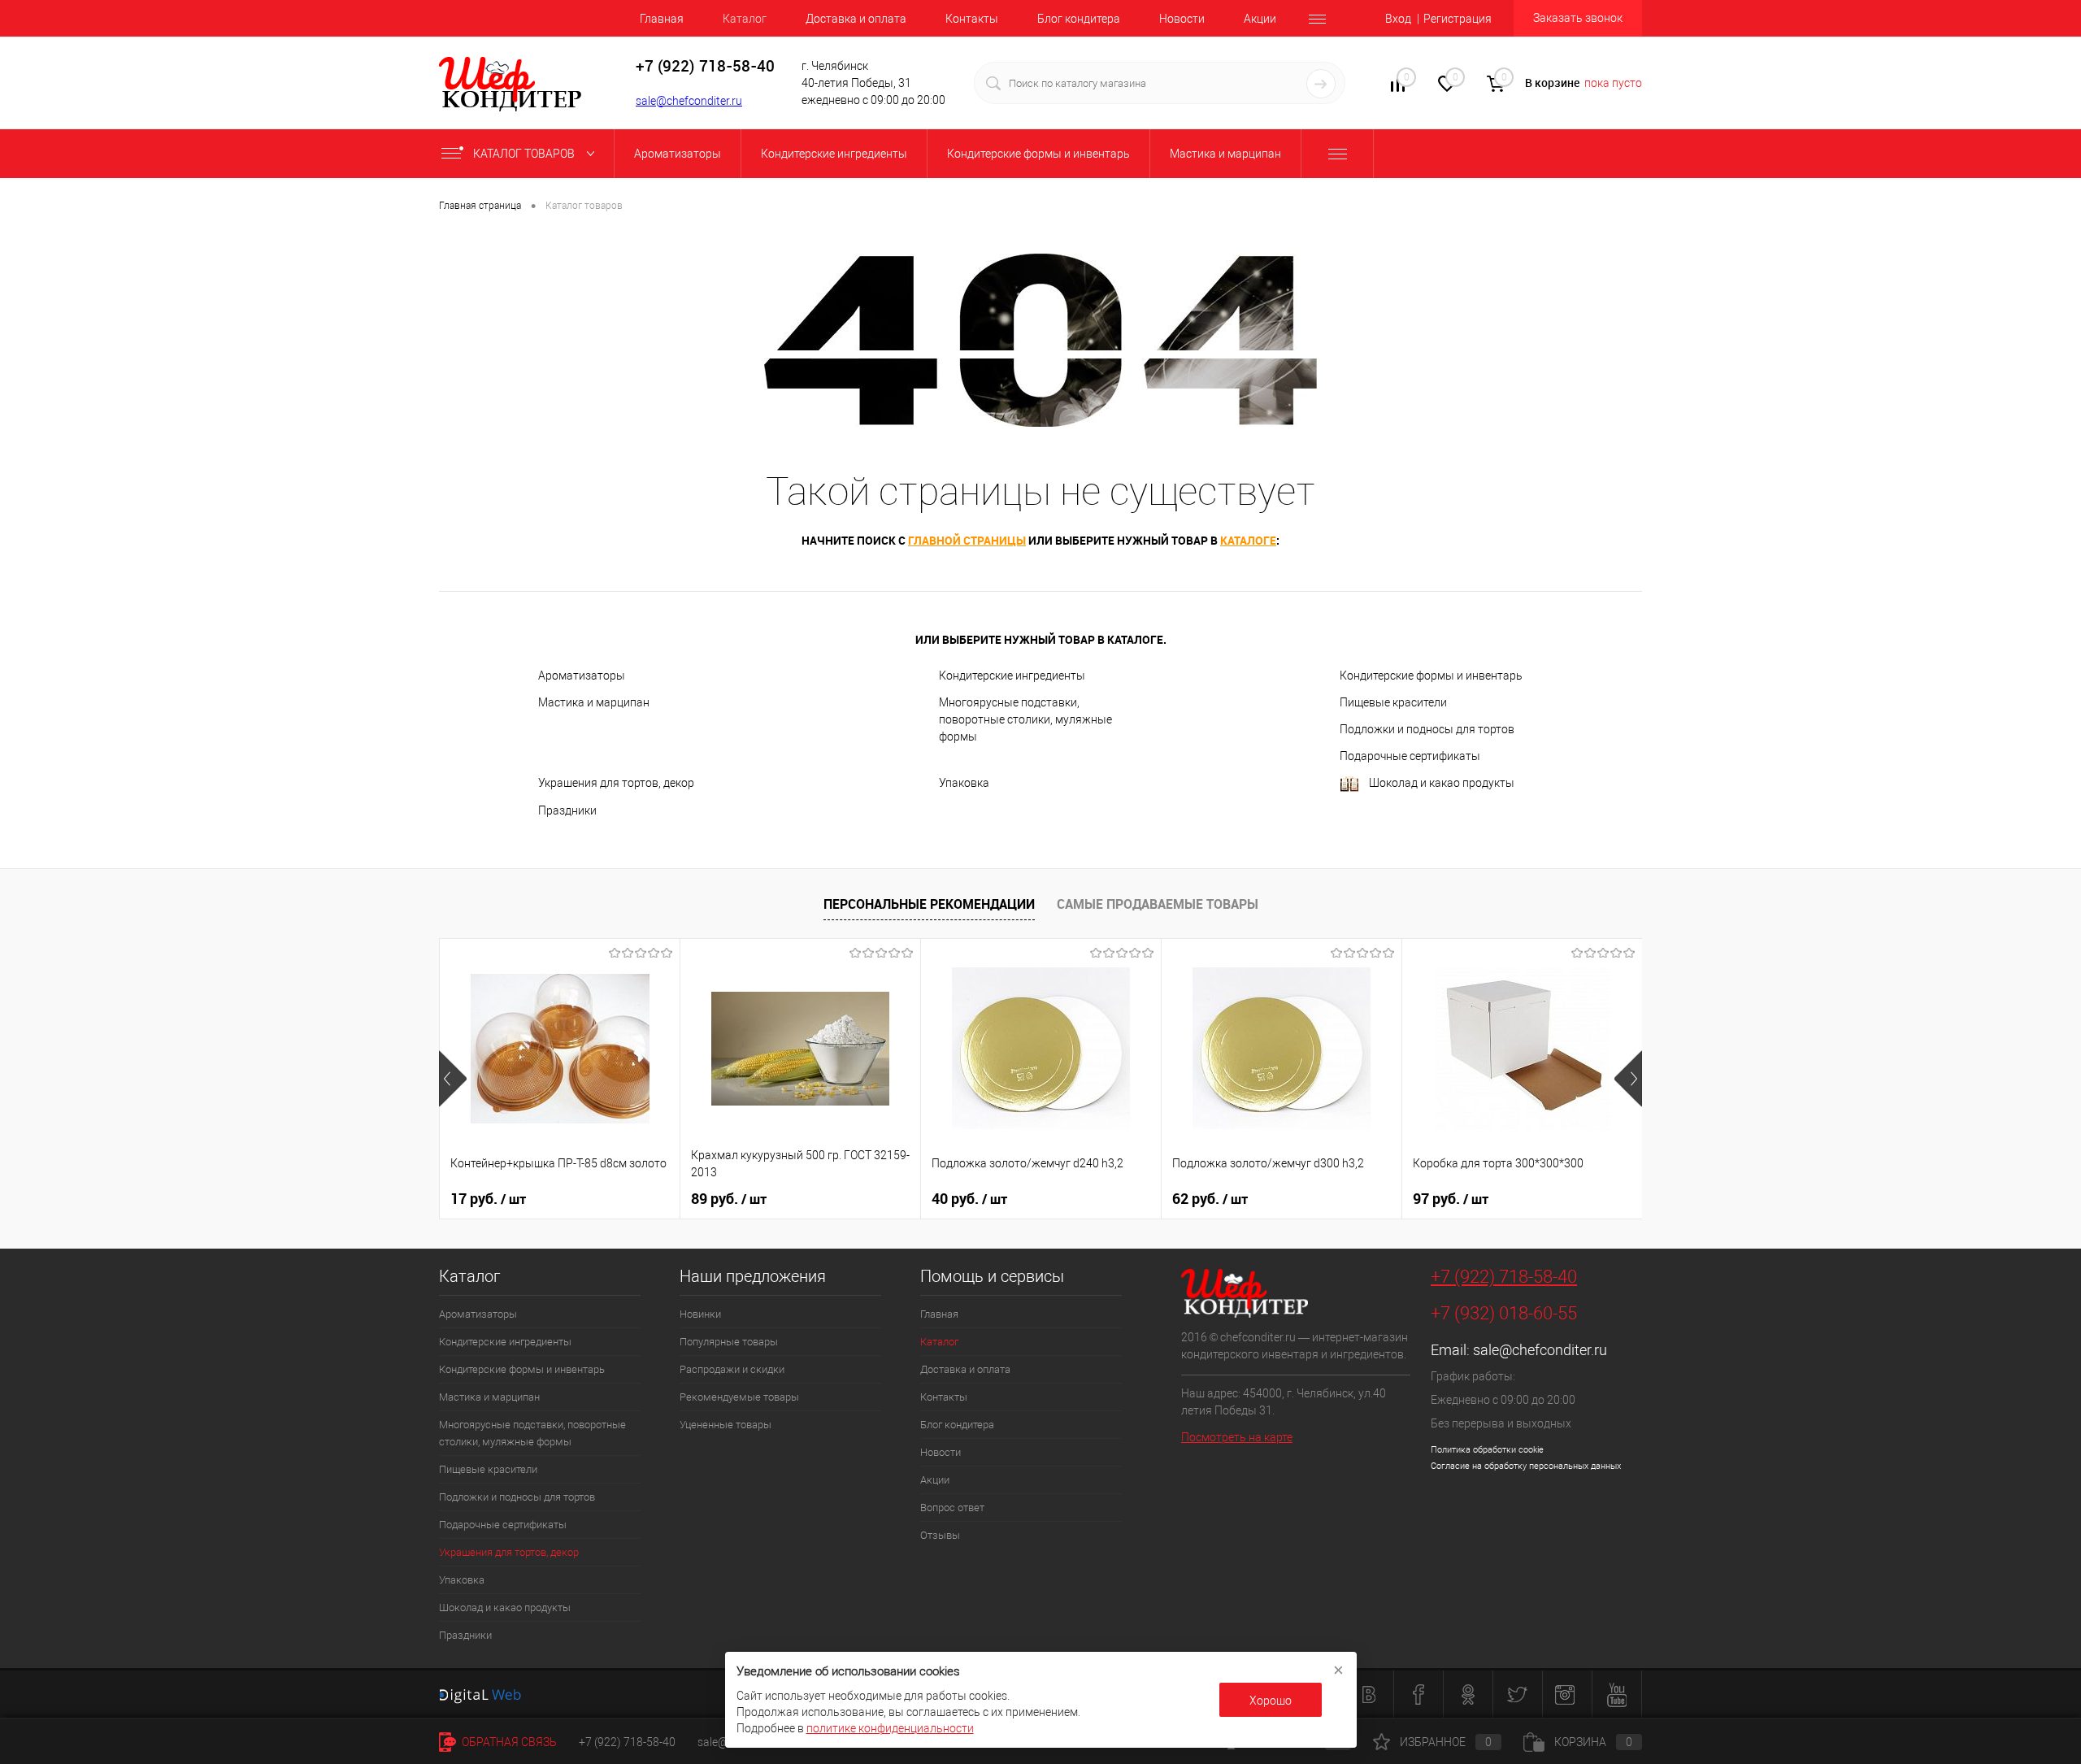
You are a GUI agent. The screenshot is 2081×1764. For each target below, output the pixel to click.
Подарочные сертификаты (1410, 756)
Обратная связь (508, 1742)
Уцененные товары (726, 1425)
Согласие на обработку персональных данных (1526, 1466)
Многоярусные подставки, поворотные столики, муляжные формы (1025, 719)
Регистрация (1458, 19)
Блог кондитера (1079, 19)
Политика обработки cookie (1487, 1450)
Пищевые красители (1393, 702)
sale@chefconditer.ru (689, 101)
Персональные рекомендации (929, 904)
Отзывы (940, 1535)
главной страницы (967, 540)
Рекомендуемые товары (739, 1397)
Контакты (972, 19)
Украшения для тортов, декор (616, 783)
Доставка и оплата (856, 19)
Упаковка (964, 783)
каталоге (1248, 540)
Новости (1182, 19)
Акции (1260, 19)
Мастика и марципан (594, 702)
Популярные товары (729, 1342)
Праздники (567, 810)
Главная (662, 19)
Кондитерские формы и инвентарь (1431, 676)
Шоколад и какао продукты (1442, 783)
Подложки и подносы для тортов (1427, 729)
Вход (1398, 19)
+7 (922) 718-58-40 (1504, 1277)
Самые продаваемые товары (1158, 904)
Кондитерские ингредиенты (1012, 676)
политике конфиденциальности (890, 1728)
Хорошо (1271, 1701)
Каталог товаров (525, 154)
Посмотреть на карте (1237, 1437)
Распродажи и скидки (732, 1369)
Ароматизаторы (582, 676)
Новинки (700, 1314)
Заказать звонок (1578, 18)
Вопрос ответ (952, 1508)
